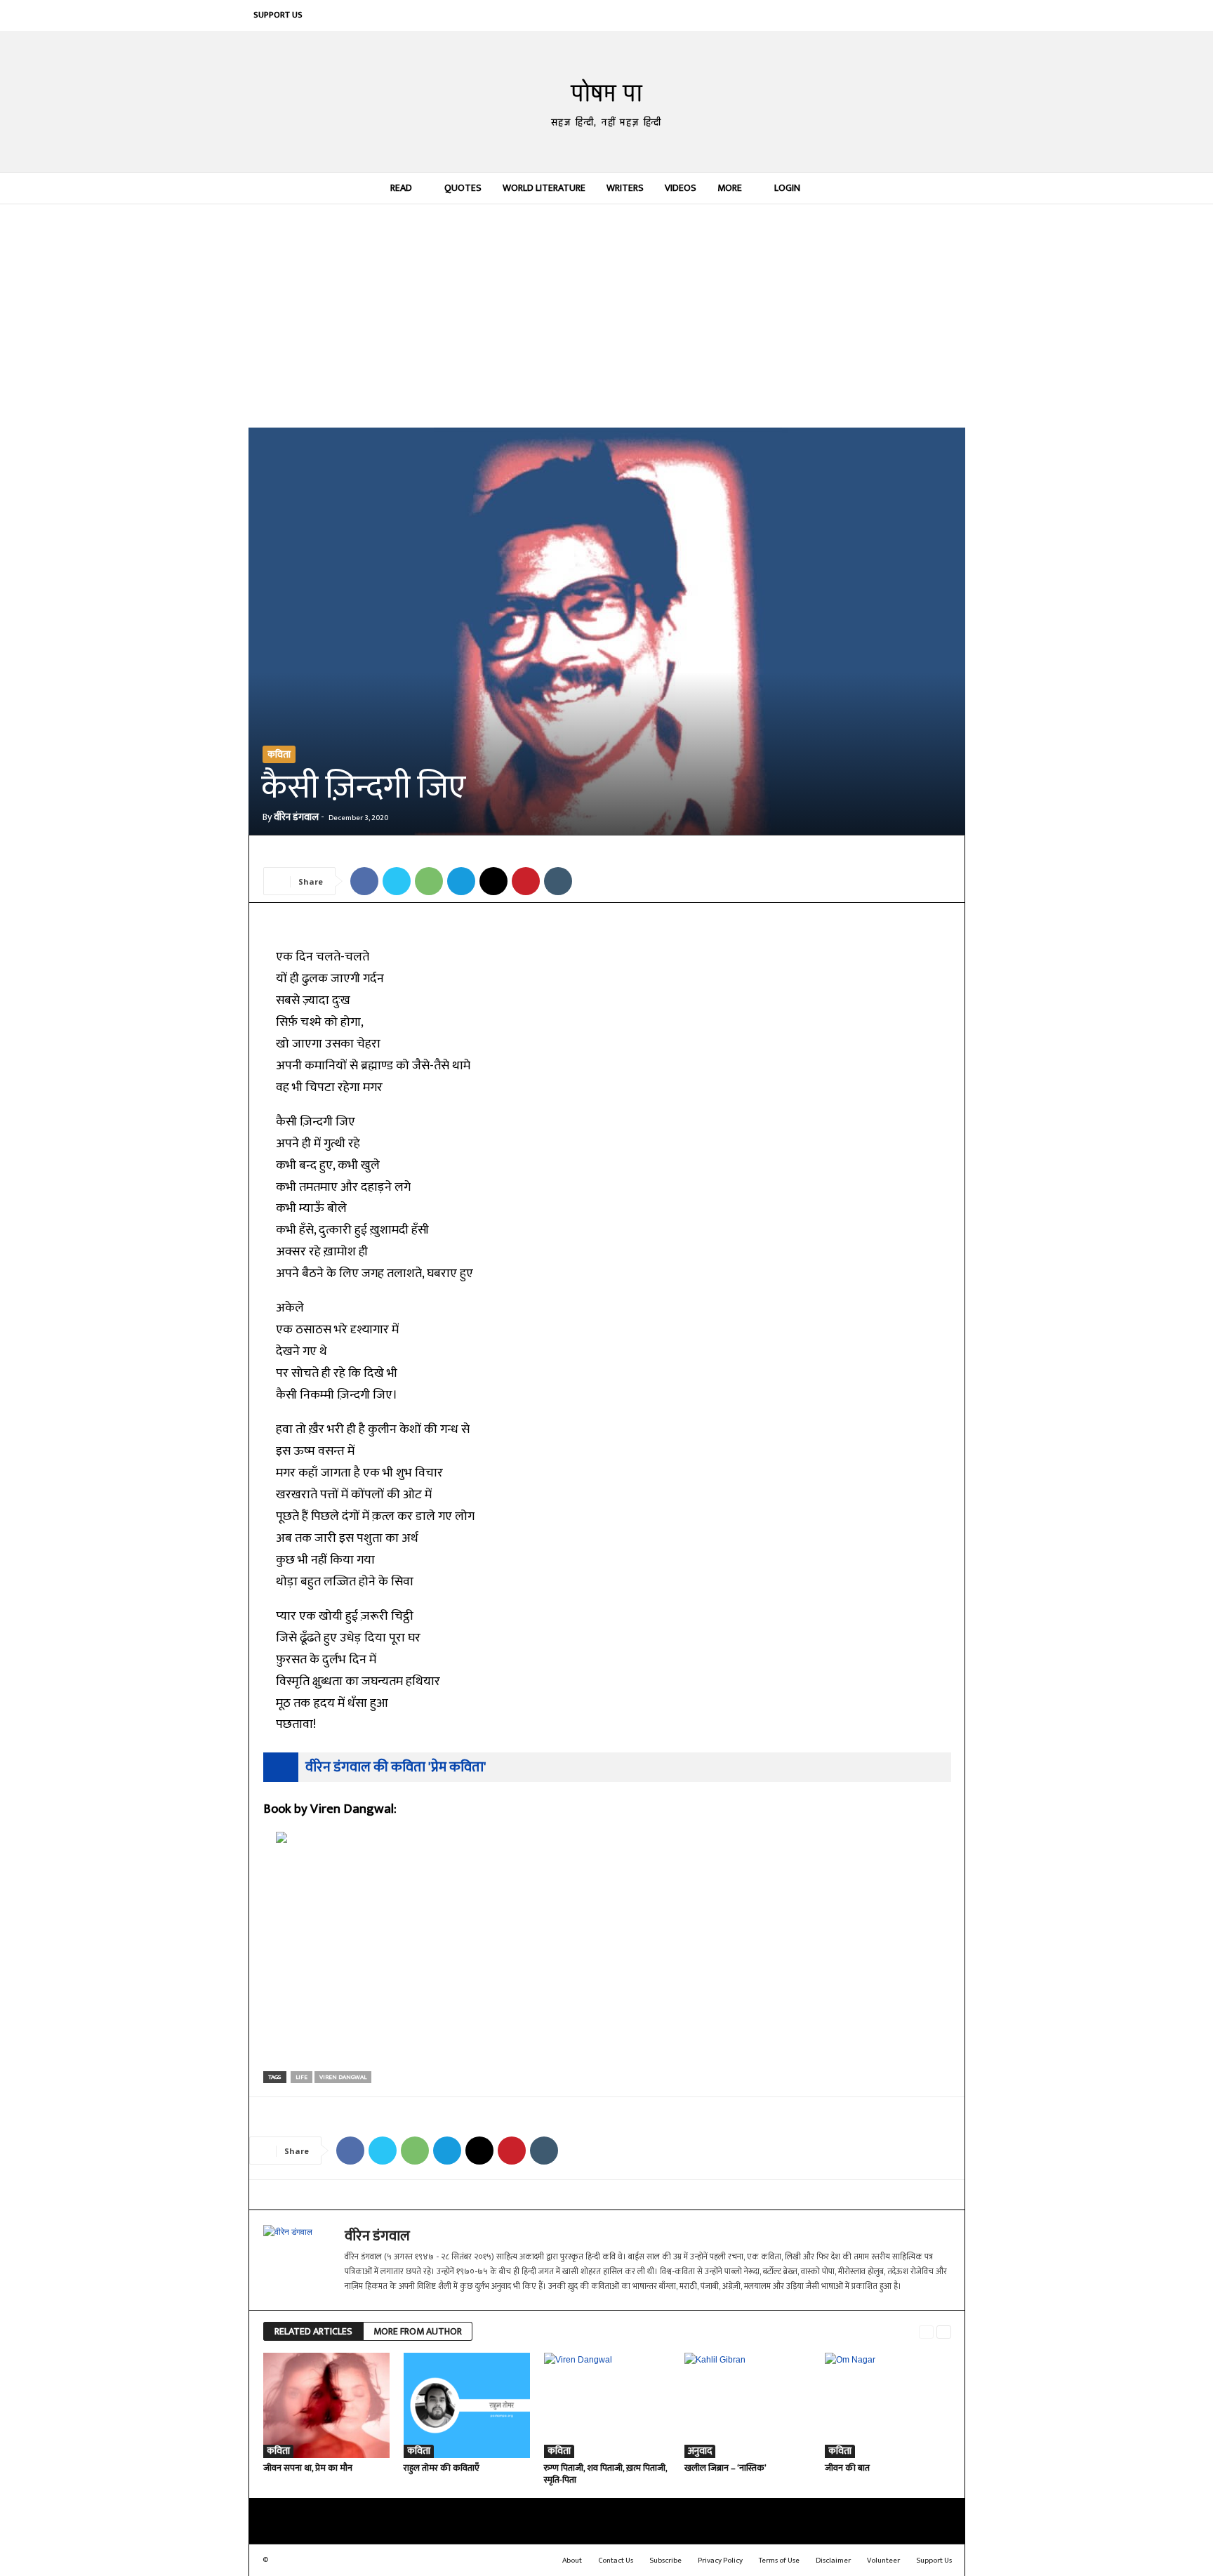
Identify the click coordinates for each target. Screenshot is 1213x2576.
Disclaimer (833, 2561)
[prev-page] (926, 2332)
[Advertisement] (607, 315)
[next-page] (944, 2332)
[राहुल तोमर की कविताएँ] (467, 2405)
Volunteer (883, 2561)
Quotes (463, 188)
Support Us (278, 15)
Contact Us (616, 2561)
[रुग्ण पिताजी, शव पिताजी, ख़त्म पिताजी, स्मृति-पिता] (607, 2405)
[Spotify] (908, 15)
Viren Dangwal (343, 2077)
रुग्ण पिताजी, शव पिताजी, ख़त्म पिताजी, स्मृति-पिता (605, 2474)
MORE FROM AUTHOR (418, 2331)
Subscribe (665, 2561)
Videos (681, 188)
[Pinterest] (887, 15)
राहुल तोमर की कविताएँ (442, 2468)
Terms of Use (779, 2561)
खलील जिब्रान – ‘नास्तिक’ (725, 2468)
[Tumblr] (558, 881)
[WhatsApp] (429, 881)
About (572, 2561)
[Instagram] (844, 15)
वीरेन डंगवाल (296, 817)
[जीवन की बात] (888, 2405)
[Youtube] (950, 15)
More (730, 188)
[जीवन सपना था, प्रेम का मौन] (326, 2405)
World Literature (544, 188)
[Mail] (866, 15)
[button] (944, 188)
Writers (625, 188)
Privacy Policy (720, 2561)
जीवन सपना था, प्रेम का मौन (308, 2468)
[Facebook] (823, 15)
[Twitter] (929, 15)
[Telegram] (461, 881)
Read (401, 188)
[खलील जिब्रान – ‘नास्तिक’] (748, 2405)
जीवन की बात (847, 2468)
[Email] (493, 881)
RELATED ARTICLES (313, 2331)
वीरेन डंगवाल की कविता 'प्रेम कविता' (396, 1767)
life (301, 2077)
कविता (279, 754)
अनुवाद (700, 2451)
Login (787, 188)
